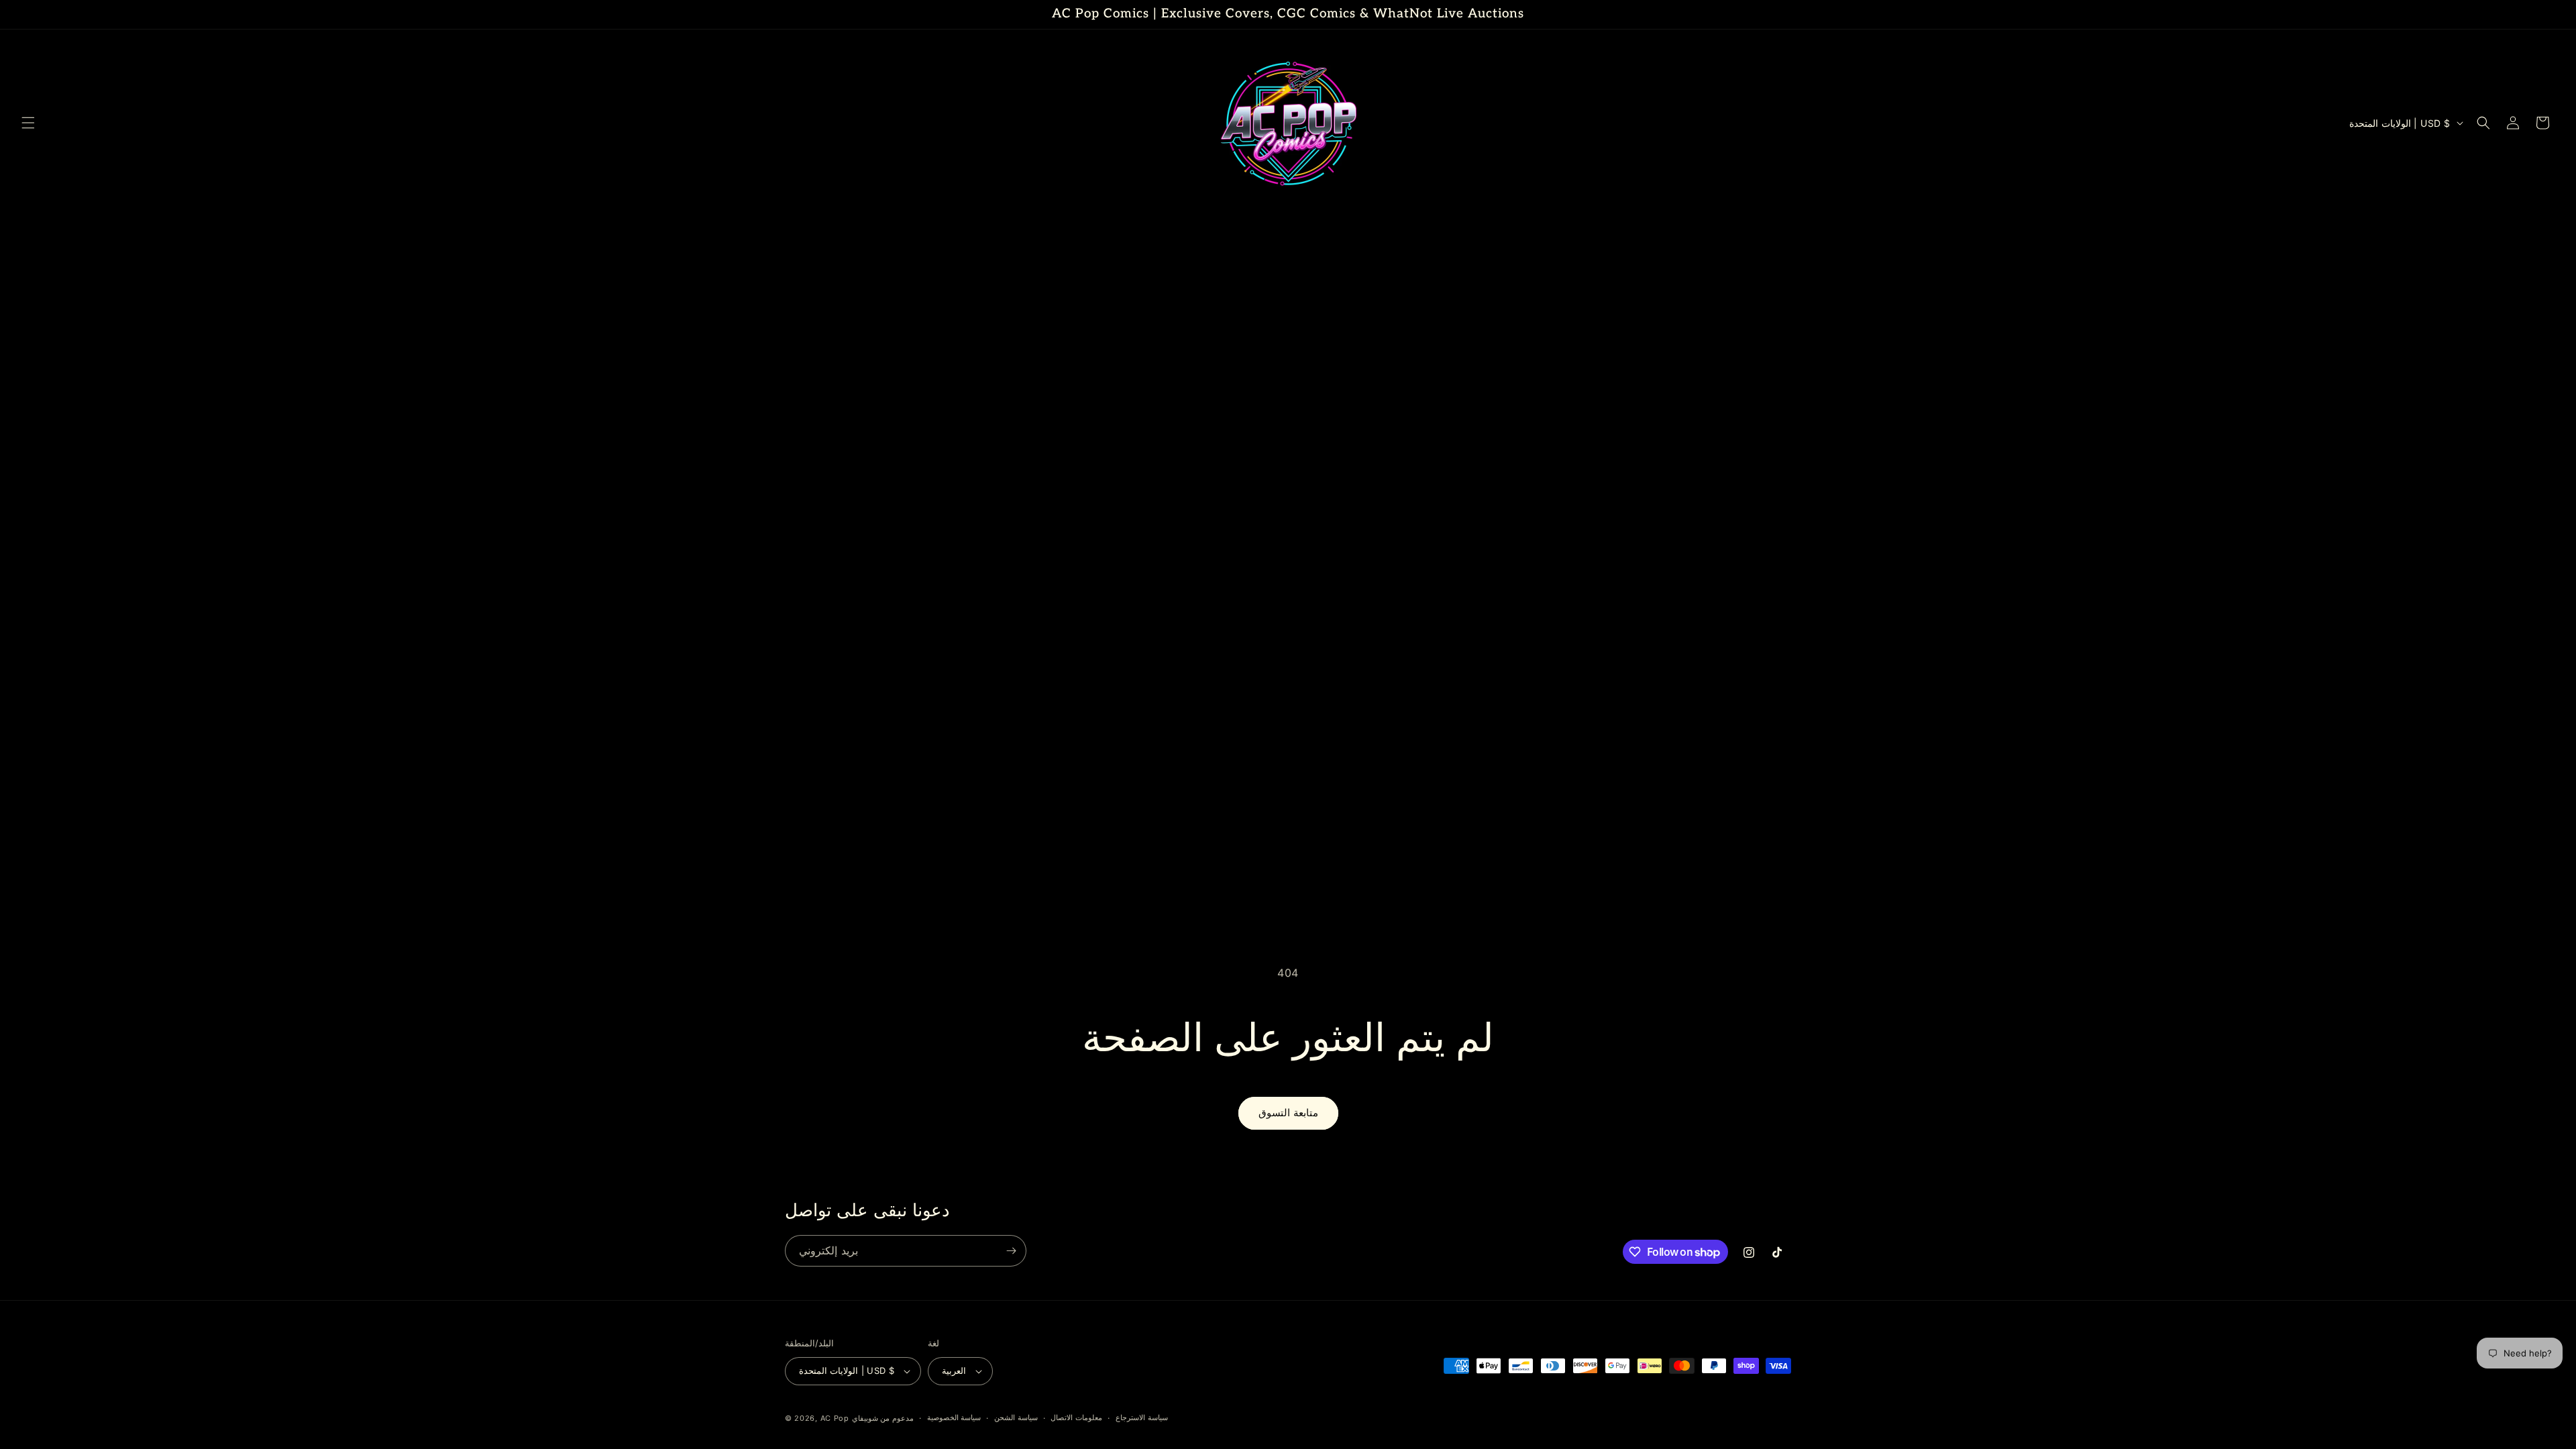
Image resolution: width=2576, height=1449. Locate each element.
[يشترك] (1011, 1251)
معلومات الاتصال (1076, 1417)
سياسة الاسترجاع (1142, 1417)
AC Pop (835, 1418)
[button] (28, 123)
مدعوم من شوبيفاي (883, 1418)
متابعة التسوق (1288, 1113)
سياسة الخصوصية (954, 1417)
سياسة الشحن (1016, 1417)
